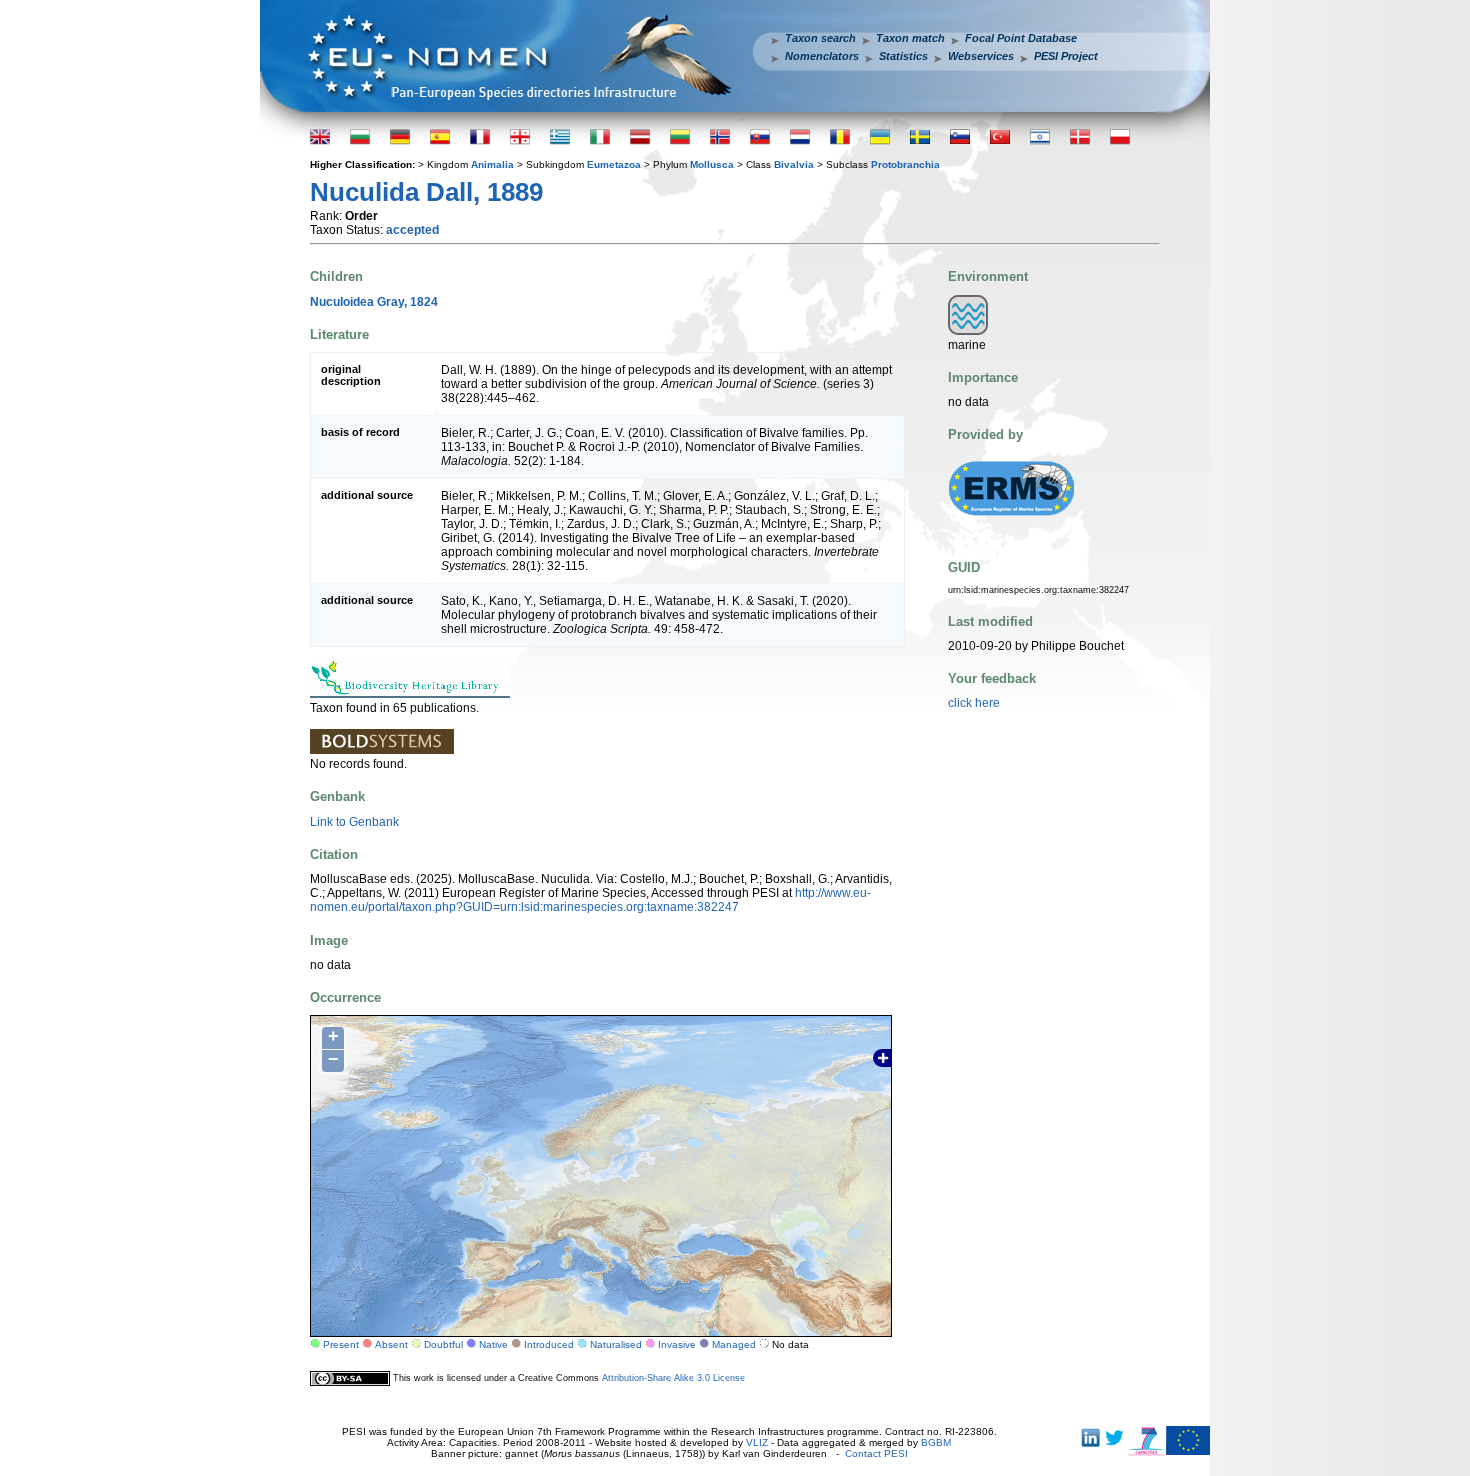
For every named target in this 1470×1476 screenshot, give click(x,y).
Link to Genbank (354, 822)
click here (974, 703)
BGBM (936, 1442)
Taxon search (820, 38)
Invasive (677, 1344)
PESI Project (1066, 56)
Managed (734, 1344)
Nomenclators (822, 56)
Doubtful (443, 1344)
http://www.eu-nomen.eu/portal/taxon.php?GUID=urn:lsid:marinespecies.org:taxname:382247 (590, 900)
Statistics (903, 56)
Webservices (981, 56)
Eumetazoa (614, 164)
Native (493, 1344)
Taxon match (910, 38)
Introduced (549, 1344)
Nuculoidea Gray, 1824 (374, 302)
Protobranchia (905, 164)
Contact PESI (876, 1453)
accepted (412, 230)
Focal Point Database (1021, 38)
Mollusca (712, 164)
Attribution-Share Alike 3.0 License (673, 1378)
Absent (391, 1344)
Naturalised (616, 1344)
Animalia (492, 164)
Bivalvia (794, 164)
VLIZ (757, 1442)
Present (341, 1344)
